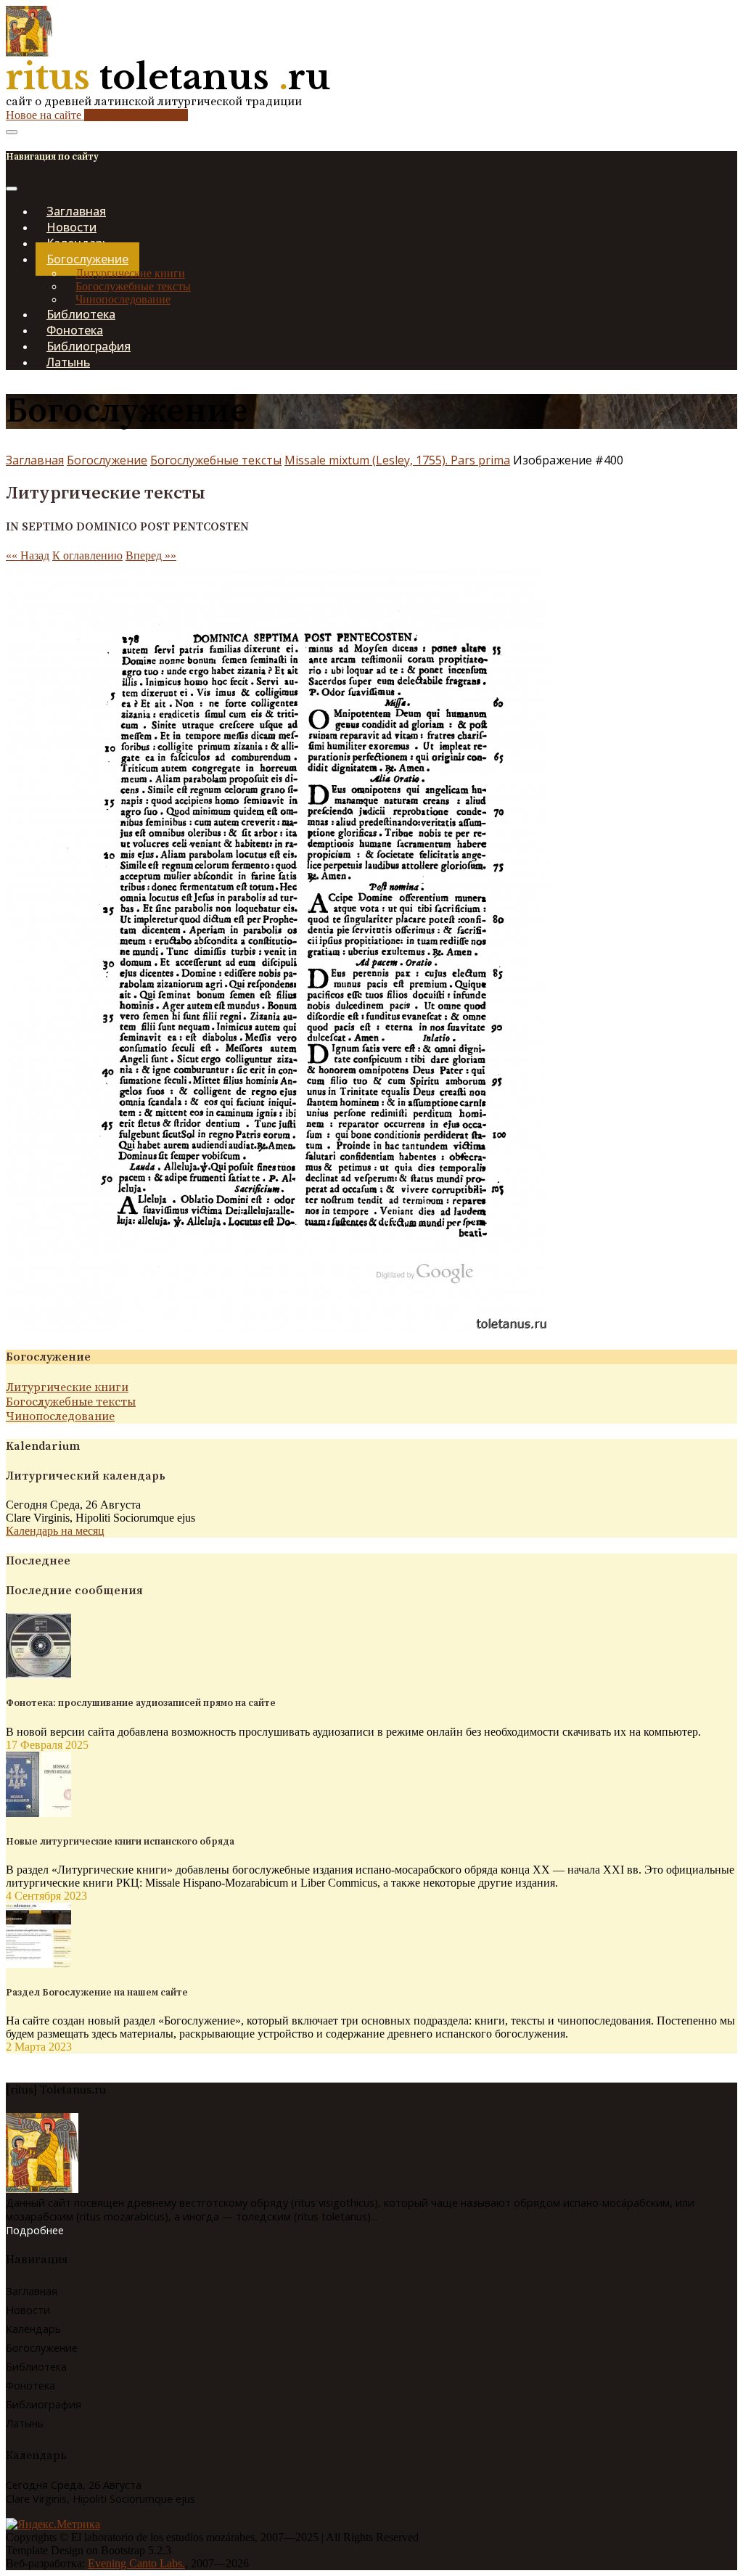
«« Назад (28, 555)
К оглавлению (87, 555)
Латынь (68, 362)
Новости (28, 2310)
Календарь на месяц (55, 1531)
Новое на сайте (97, 115)
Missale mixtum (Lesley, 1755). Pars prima (397, 460)
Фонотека (30, 2386)
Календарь (33, 2329)
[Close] (12, 189)
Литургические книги (130, 273)
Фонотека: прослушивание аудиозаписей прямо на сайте (141, 1703)
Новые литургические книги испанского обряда (120, 1842)
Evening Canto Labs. (136, 2563)
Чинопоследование (60, 1416)
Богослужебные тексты (133, 286)
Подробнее (35, 2230)
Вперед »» (151, 555)
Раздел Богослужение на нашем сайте (97, 1993)
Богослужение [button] (87, 259)
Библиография (44, 2404)
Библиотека (36, 2367)
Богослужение (107, 460)
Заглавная (35, 460)
